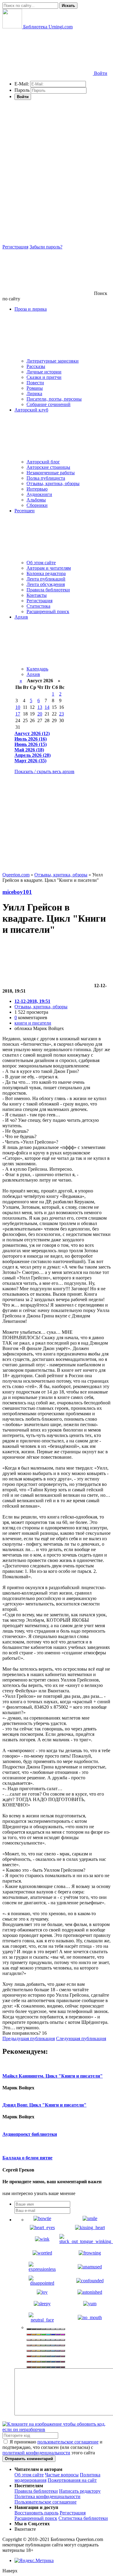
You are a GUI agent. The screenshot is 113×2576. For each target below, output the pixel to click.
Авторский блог (43, 462)
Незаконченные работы (51, 473)
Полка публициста (46, 478)
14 (47, 707)
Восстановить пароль (36, 2513)
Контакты (37, 595)
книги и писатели (33, 1023)
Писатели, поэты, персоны (54, 399)
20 (40, 714)
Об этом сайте (41, 563)
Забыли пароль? (46, 247)
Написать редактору (80, 2491)
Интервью (37, 489)
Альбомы (36, 500)
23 (61, 714)
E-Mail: (22, 84)
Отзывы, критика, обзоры (53, 483)
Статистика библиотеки (83, 2518)
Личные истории (44, 372)
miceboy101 (17, 892)
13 (40, 707)
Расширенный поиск (48, 611)
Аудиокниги (39, 494)
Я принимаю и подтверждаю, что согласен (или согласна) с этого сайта (52, 2447)
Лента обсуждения (46, 584)
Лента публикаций (46, 579)
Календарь (37, 669)
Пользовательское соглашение (46, 2502)
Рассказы (36, 366)
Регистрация (15, 247)
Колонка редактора (46, 573)
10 (18, 707)
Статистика (38, 606)
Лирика (34, 394)
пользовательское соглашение (68, 2442)
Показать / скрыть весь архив (44, 771)
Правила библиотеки (48, 590)
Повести (35, 383)
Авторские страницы (48, 467)
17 (18, 714)
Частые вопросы (62, 2475)
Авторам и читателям (49, 568)
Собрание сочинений (49, 404)
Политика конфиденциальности (47, 2496)
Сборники (37, 505)
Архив (33, 674)
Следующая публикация (81, 2038)
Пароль (22, 90)
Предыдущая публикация (29, 2038)
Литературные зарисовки (53, 361)
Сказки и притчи (44, 377)
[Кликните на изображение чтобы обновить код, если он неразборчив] (56, 2429)
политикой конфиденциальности (36, 2453)
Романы (35, 388)
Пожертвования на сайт (72, 2480)
